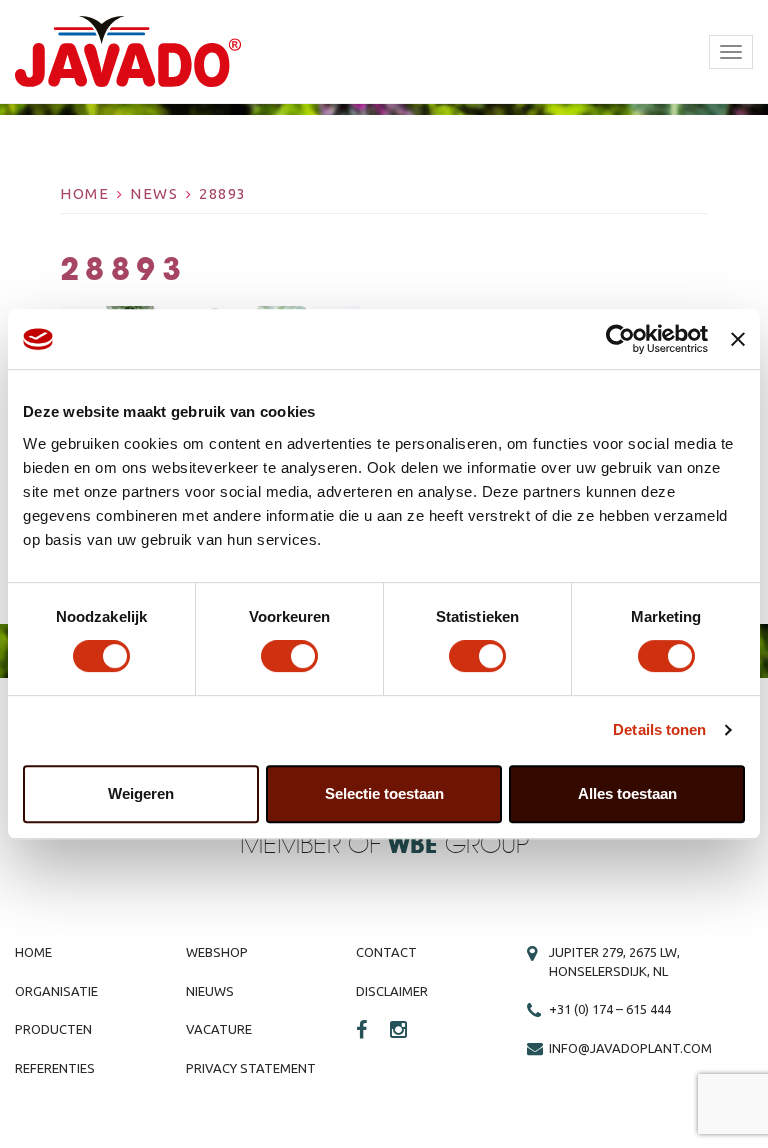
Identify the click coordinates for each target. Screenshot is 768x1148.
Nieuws (210, 991)
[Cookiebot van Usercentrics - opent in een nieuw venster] (620, 339)
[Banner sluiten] (738, 339)
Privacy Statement (251, 1068)
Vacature (219, 1029)
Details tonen (659, 729)
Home (84, 193)
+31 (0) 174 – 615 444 (610, 1009)
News (154, 193)
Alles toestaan (627, 793)
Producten (53, 1029)
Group (458, 845)
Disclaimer (392, 991)
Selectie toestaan (384, 793)
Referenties (55, 1068)
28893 (223, 193)
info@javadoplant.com (630, 1048)
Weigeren (141, 793)
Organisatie (56, 991)
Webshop (217, 952)
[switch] (289, 656)
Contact (386, 952)
